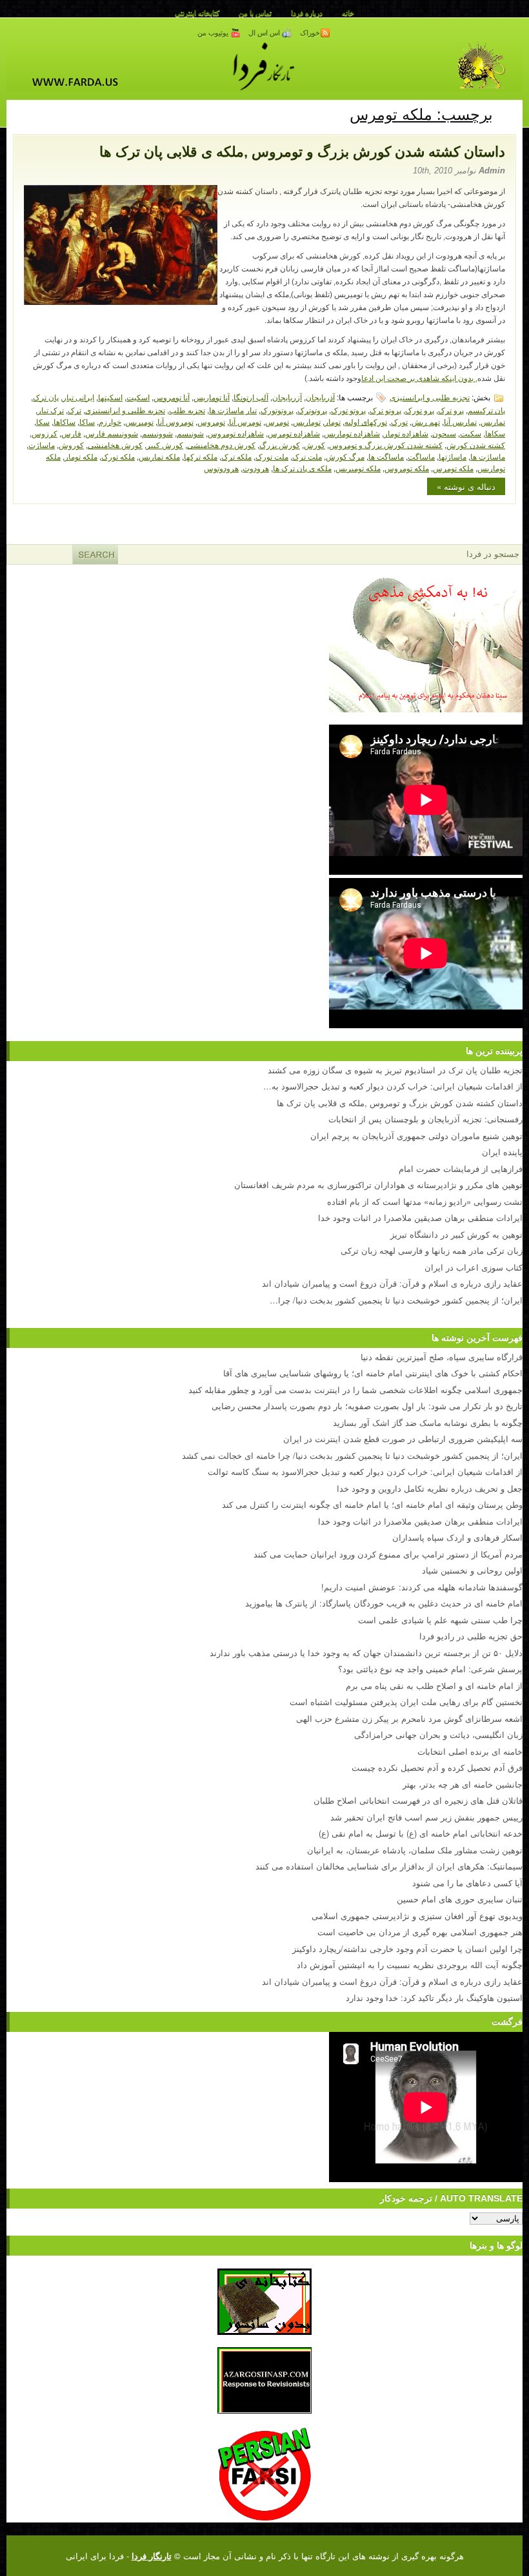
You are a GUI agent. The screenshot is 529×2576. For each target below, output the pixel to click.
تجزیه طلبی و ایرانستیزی (430, 397)
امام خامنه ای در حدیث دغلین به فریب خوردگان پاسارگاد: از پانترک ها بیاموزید (384, 1603)
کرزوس (45, 433)
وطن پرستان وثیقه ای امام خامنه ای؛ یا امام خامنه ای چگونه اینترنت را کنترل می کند (372, 1504)
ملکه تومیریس (358, 468)
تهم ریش (426, 421)
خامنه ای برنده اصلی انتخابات (470, 1751)
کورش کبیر (165, 444)
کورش (314, 444)
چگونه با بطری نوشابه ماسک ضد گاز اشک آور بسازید (428, 1422)
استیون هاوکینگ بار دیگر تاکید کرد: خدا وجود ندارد (434, 1997)
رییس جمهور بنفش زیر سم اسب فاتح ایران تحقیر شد (426, 1817)
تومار (333, 421)
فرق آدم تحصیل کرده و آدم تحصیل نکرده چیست (437, 1767)
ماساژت (42, 444)
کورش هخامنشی (115, 444)
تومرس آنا (245, 421)
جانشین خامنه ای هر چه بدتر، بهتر (463, 1784)
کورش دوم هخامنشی (221, 444)
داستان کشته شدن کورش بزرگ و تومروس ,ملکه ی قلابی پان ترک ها (302, 152)
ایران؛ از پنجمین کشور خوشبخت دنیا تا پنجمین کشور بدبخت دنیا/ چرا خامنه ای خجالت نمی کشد (352, 1455)
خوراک (310, 33)
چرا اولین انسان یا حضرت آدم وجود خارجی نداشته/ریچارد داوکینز (407, 1948)
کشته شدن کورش (476, 444)
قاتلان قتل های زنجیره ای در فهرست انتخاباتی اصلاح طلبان (418, 1800)
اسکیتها (110, 397)
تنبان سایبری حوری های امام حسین (460, 1899)
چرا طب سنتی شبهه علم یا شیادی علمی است (440, 1620)
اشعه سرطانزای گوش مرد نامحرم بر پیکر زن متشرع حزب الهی (409, 1718)
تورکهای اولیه (366, 421)
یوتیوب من (214, 33)
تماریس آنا (460, 421)
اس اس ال (265, 33)
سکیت (471, 433)
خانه (348, 13)
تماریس (493, 421)
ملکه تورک (118, 456)
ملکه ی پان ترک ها (302, 468)
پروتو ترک (385, 410)
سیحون (444, 433)
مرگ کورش (345, 456)
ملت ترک (307, 456)
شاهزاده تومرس (294, 433)
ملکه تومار (81, 456)
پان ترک (46, 397)
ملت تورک (272, 456)
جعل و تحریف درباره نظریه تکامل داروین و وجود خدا (430, 1488)
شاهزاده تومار (406, 433)
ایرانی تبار (78, 397)
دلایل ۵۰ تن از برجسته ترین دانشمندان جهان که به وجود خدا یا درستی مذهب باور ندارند (366, 1653)
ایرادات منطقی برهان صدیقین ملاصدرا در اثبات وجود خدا (420, 1521)
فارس (71, 433)
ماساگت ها (386, 456)
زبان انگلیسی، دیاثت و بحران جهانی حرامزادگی (438, 1734)
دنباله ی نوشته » (466, 486)
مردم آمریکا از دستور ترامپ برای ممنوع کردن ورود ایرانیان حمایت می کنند (388, 1554)
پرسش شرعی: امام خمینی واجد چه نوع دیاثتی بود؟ (430, 1669)
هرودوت (256, 468)
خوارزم (110, 421)
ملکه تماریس (159, 456)
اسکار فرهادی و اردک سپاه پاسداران (457, 1537)
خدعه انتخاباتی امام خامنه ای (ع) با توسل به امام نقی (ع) (421, 1833)
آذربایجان (320, 397)
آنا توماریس (212, 397)
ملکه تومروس (407, 468)
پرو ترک (451, 410)
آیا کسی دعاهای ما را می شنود (467, 1883)
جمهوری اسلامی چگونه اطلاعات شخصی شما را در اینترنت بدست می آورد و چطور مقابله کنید (355, 1390)
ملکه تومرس (453, 468)
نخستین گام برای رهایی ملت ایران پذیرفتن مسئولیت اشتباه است (406, 1702)
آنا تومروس (172, 397)
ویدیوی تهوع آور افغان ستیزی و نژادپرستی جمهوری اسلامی (417, 1916)
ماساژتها (453, 456)
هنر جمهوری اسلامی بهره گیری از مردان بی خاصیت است (420, 1932)
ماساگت (421, 456)
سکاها (495, 433)
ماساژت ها (488, 456)
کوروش (71, 444)
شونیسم (190, 433)
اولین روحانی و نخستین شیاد (472, 1570)
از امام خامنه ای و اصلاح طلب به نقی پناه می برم (434, 1685)
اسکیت (138, 397)
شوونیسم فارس (112, 433)
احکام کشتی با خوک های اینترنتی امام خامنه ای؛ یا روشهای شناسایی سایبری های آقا (373, 1373)
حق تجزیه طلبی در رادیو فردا (471, 1636)
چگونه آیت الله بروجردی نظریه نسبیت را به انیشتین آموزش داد (410, 1965)
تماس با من (255, 13)
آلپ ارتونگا (251, 397)
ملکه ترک (236, 456)
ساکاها (65, 421)
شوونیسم (157, 433)
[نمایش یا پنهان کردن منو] (508, 112)
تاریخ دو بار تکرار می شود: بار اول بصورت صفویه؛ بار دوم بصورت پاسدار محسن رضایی (367, 1406)
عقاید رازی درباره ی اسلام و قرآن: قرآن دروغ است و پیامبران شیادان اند (392, 1981)
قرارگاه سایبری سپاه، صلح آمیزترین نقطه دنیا (442, 1357)
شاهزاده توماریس (352, 433)
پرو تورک (420, 410)
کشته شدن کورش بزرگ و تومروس (386, 444)
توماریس (307, 421)
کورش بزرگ (280, 444)
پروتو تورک (348, 410)
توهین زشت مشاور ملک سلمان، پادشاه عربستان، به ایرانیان (415, 1850)
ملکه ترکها (201, 456)
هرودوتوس (221, 468)
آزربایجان (287, 397)
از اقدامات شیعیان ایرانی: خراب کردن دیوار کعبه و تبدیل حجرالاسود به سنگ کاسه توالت (365, 1471)
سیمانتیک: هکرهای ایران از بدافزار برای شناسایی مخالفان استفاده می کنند (389, 1866)
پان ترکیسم (486, 410)
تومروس (211, 421)
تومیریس (139, 421)
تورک (399, 421)
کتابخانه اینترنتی (197, 13)
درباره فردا (307, 13)
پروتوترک (312, 410)
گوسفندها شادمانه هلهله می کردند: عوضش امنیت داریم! (422, 1587)
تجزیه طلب (187, 410)
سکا (43, 421)
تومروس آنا (175, 421)
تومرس (277, 421)
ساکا (87, 421)
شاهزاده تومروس (236, 433)
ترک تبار (51, 410)
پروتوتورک (277, 410)
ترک (75, 410)
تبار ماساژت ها (233, 410)
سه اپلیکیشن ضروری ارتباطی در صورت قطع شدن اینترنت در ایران (403, 1439)
